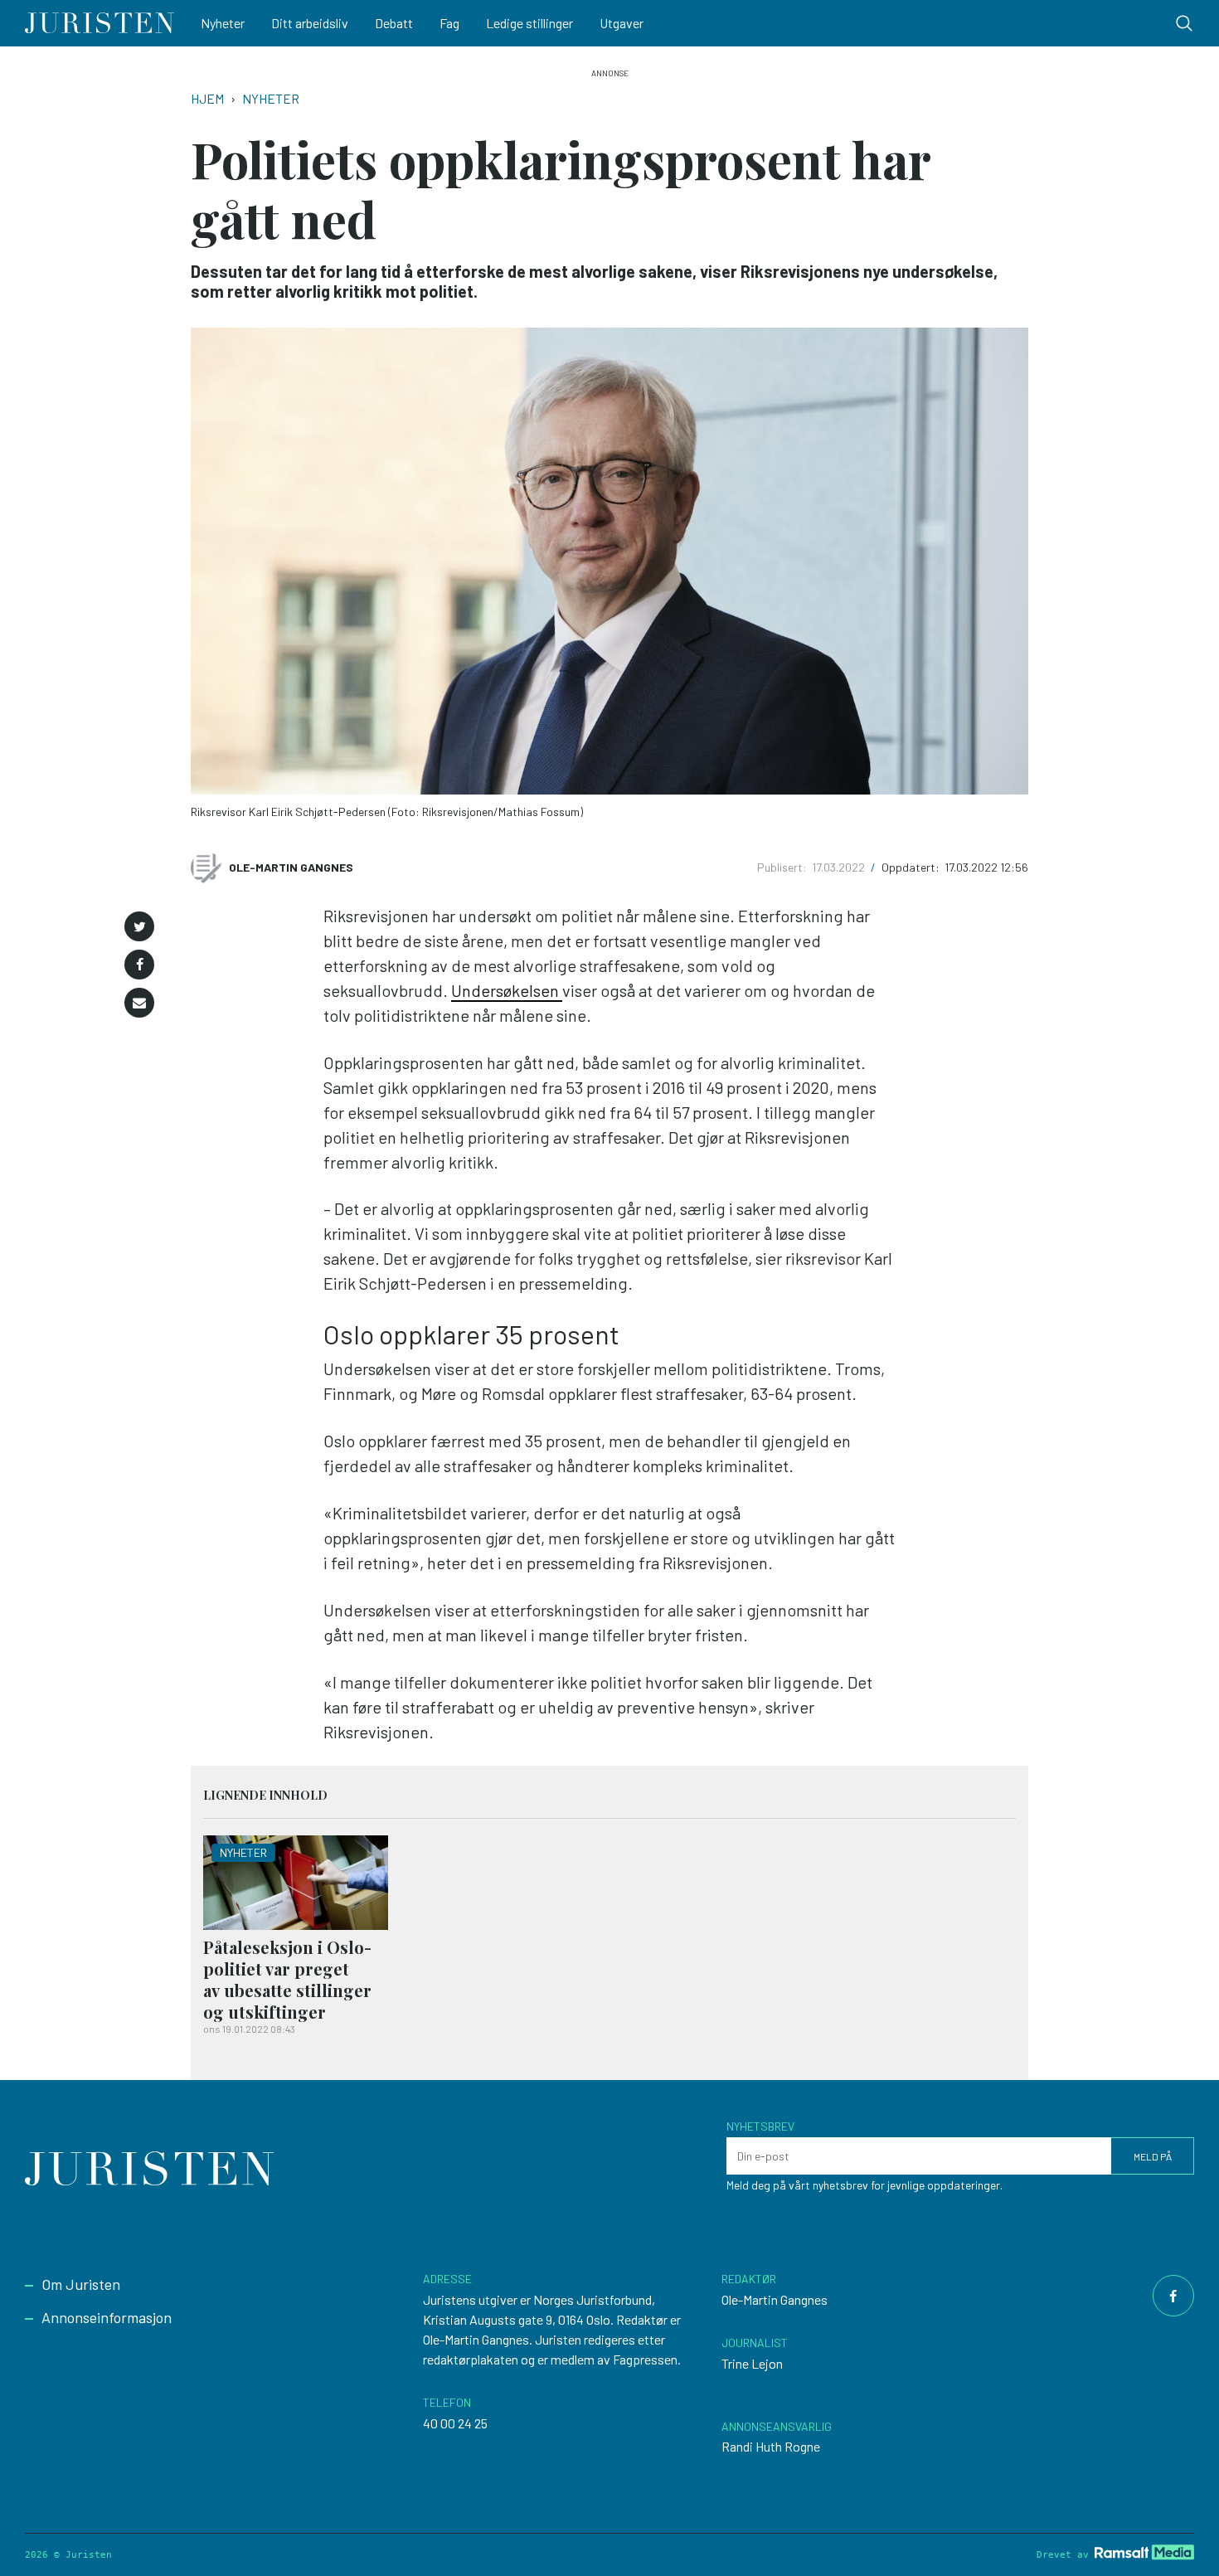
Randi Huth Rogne (771, 2446)
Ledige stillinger (529, 23)
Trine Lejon (752, 2363)
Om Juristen (81, 2284)
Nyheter (223, 23)
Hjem (207, 98)
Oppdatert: (912, 867)
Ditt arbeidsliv (310, 23)
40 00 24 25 (455, 2423)
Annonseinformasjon (107, 2317)
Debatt (394, 23)
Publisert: (783, 867)
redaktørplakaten (471, 2359)
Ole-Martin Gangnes (291, 867)
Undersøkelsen (507, 990)
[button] (139, 926)
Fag (449, 23)
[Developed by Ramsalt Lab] (1144, 2552)
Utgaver (622, 23)
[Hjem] (100, 23)
